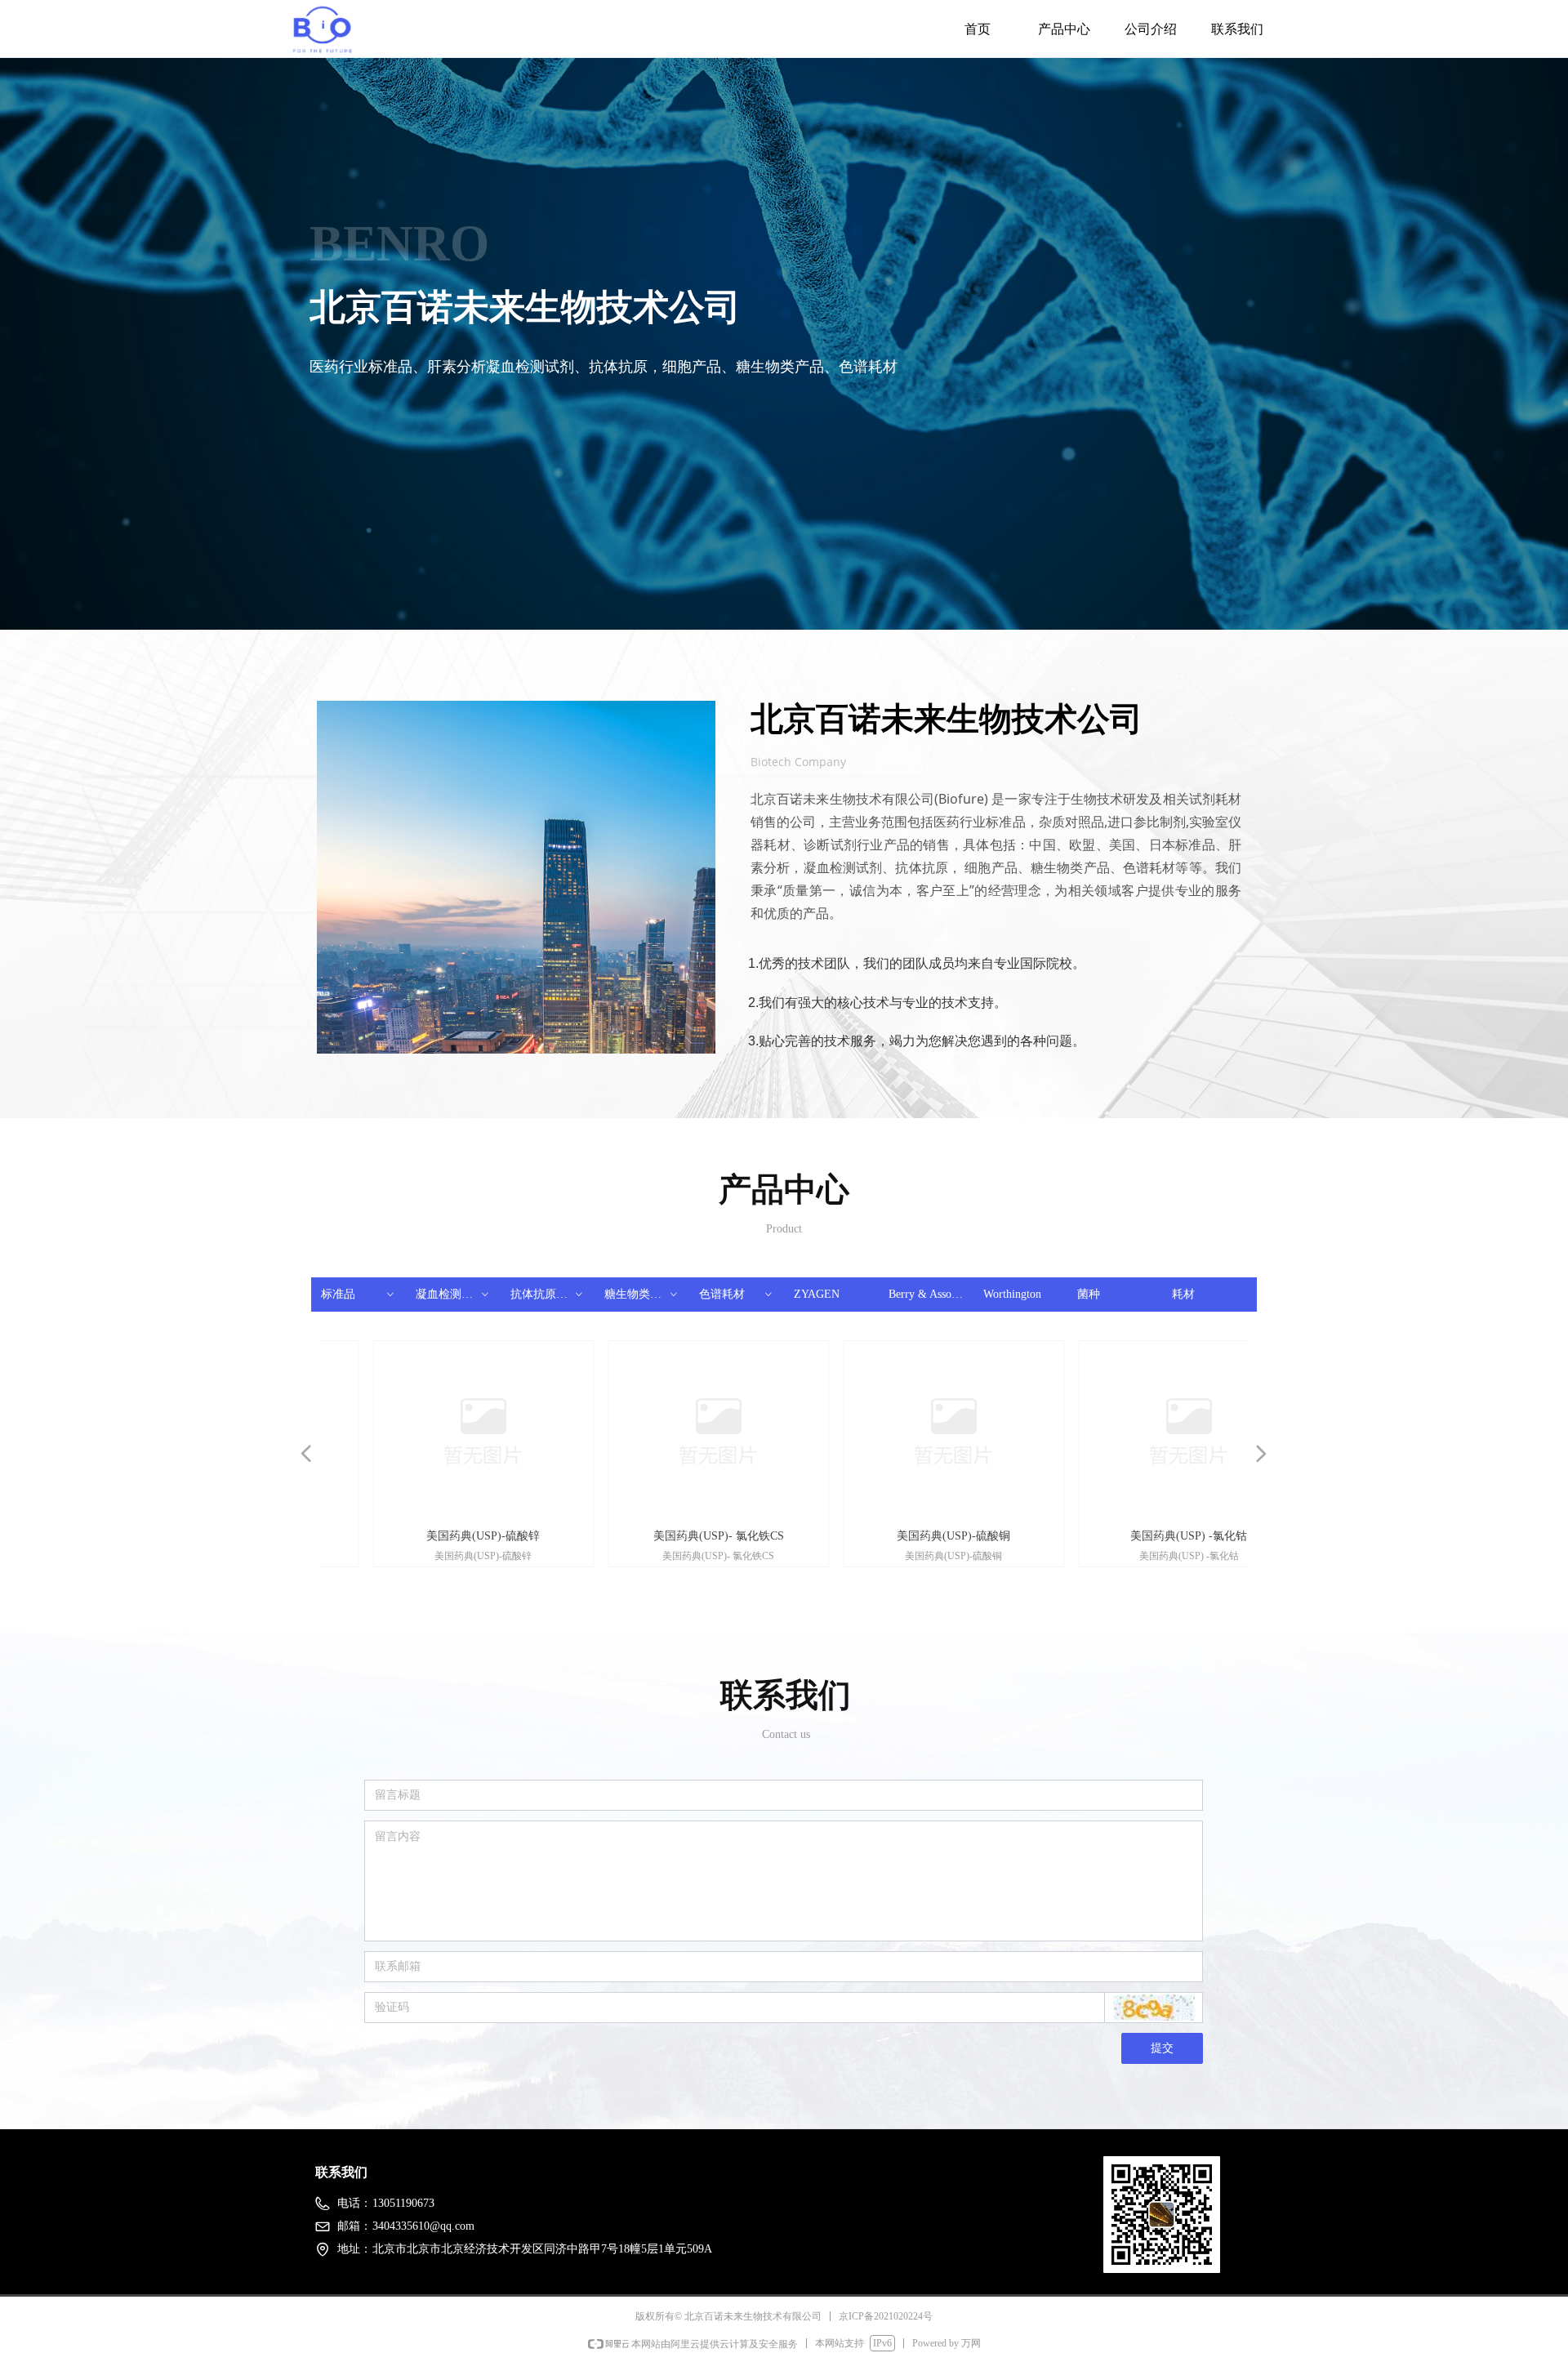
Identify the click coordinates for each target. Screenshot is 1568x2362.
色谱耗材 (737, 1294)
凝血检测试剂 (453, 1294)
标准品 (359, 1294)
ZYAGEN (817, 1294)
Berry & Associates (931, 1294)
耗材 (1183, 1294)
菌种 (1089, 1294)
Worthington (1012, 1294)
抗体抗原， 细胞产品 (553, 1294)
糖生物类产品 (642, 1294)
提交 (1162, 2048)
